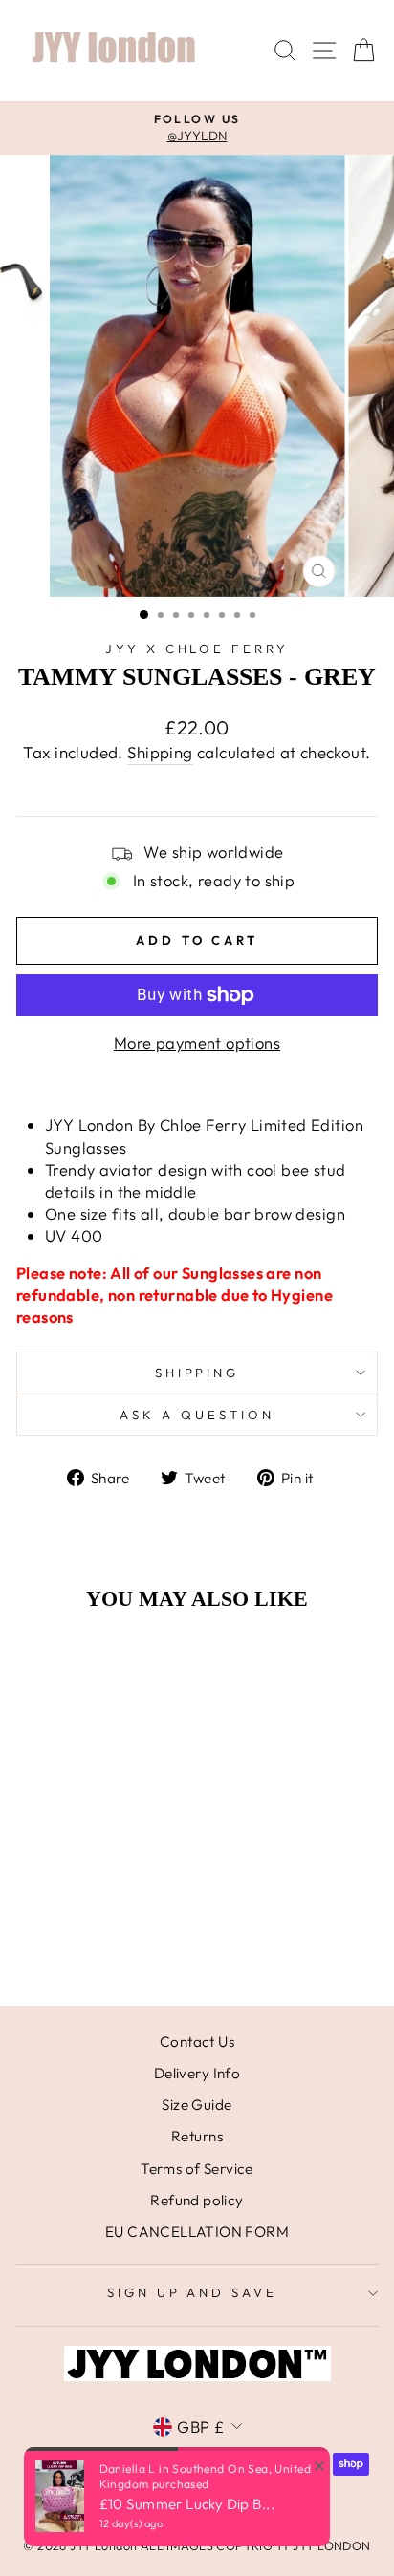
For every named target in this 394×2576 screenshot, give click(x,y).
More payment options (197, 1043)
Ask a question (197, 1415)
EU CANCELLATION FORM (197, 2232)
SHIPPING (197, 1373)
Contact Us (197, 2042)
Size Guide (197, 2105)
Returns (197, 2136)
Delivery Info (197, 2073)
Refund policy (197, 2200)
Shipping (160, 752)
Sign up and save (193, 2292)
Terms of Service (197, 2169)
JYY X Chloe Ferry (197, 649)
